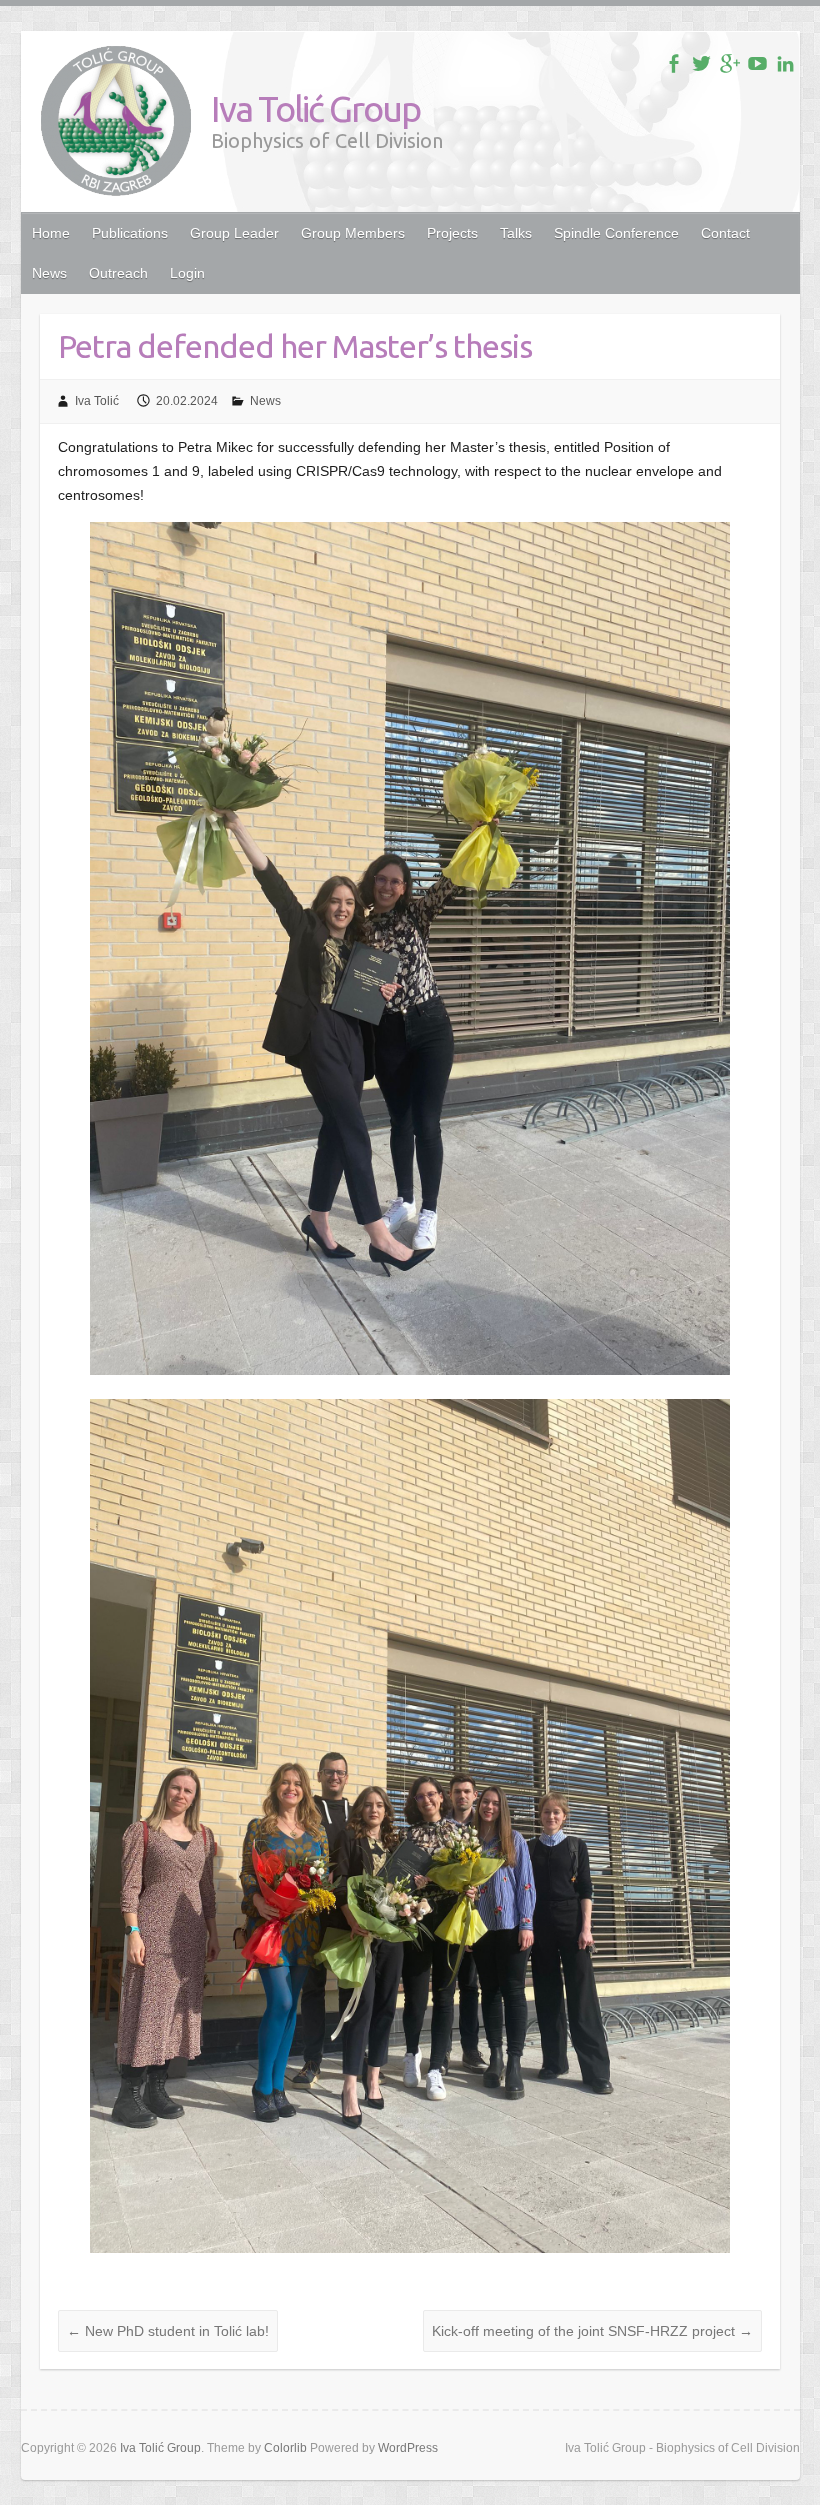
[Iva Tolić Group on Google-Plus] (729, 63)
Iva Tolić (97, 401)
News (49, 273)
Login (187, 273)
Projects (452, 233)
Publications (130, 233)
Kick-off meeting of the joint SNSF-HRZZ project (592, 2331)
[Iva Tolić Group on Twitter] (701, 63)
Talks (516, 233)
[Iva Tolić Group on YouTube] (757, 63)
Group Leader (234, 233)
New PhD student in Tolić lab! (168, 2331)
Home (51, 233)
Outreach (118, 273)
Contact (725, 233)
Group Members (353, 233)
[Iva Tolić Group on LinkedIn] (785, 63)
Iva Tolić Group (315, 108)
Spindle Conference (616, 233)
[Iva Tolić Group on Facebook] (673, 63)
